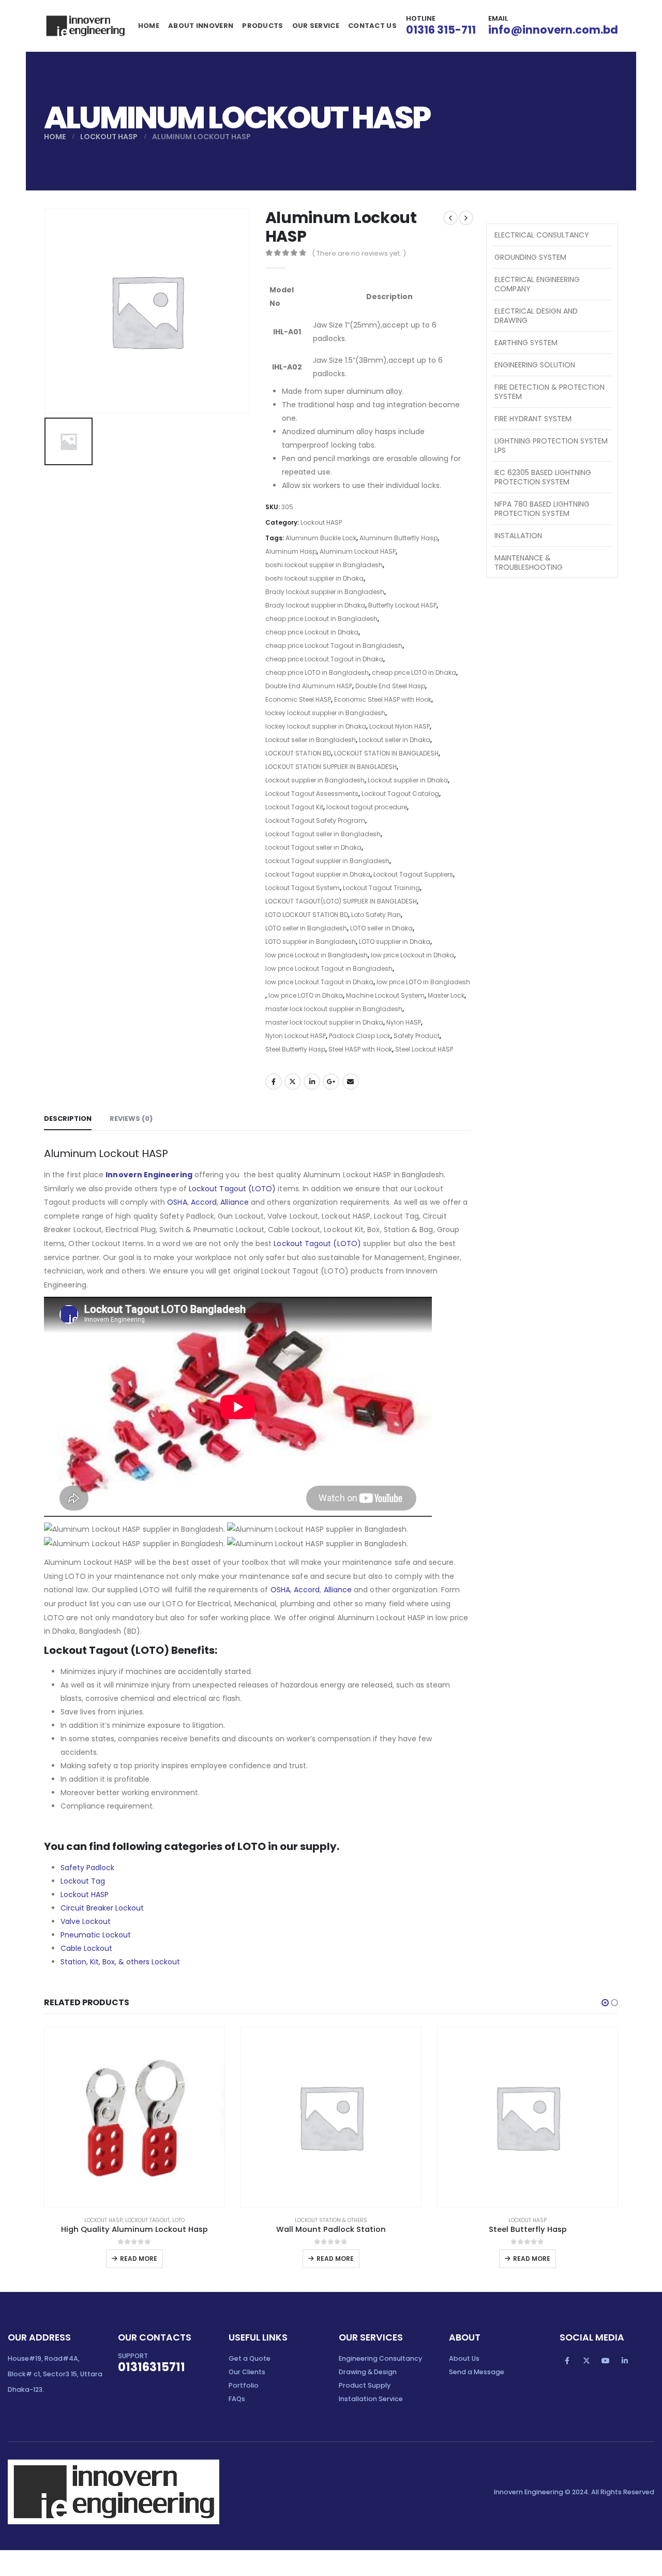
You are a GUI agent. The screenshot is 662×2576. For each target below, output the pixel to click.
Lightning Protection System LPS (551, 446)
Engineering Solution (535, 365)
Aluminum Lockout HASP (358, 551)
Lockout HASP (321, 522)
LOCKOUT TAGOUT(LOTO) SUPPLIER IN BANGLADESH (341, 901)
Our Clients (247, 2372)
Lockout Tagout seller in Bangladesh (323, 834)
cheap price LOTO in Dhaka (414, 672)
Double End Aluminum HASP (309, 686)
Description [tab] (68, 1119)
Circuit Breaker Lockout (102, 1908)
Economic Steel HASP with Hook (383, 699)
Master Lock (446, 995)
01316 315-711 (441, 30)
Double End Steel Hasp (390, 686)
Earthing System (526, 343)
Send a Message (477, 2372)
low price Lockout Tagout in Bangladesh (329, 968)
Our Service (316, 26)
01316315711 (152, 2367)
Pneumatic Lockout (96, 1935)
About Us (464, 2358)
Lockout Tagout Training (381, 888)
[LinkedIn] (625, 2361)
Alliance (235, 1202)
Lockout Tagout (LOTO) (232, 1189)
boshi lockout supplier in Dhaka (314, 578)
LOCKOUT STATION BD (298, 753)
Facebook (274, 1082)
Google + (331, 1082)
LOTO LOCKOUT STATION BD (307, 915)
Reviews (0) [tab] (131, 1119)
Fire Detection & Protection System (550, 392)
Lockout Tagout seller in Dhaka (313, 847)
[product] (134, 2117)
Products (262, 26)
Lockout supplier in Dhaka (408, 780)
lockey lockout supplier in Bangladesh (325, 713)
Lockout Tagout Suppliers (413, 874)
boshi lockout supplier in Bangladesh (324, 565)
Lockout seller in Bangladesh (311, 740)
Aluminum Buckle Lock (321, 538)
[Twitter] (586, 2361)
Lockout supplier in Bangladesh (315, 780)
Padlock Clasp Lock (360, 1036)
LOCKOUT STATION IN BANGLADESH (386, 753)
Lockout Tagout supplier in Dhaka (318, 874)
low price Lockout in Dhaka (412, 955)
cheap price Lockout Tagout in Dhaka (324, 659)
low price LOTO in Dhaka (306, 995)
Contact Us (372, 26)
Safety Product (417, 1036)
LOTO (178, 2220)
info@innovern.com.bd (553, 30)
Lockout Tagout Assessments (312, 794)
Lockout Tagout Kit (294, 807)
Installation (518, 536)
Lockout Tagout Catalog (400, 794)
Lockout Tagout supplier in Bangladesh (327, 861)
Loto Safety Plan (376, 915)
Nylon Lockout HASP (296, 1036)
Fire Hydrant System (533, 419)
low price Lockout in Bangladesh (317, 955)
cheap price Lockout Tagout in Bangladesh (334, 646)
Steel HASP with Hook (360, 1049)
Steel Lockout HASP (424, 1049)
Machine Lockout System (385, 995)
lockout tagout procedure (367, 807)
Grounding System (530, 257)
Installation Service (371, 2399)
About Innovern (201, 26)
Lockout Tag (83, 1881)
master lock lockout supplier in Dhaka (324, 1022)
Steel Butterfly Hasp (295, 1049)
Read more (139, 2259)
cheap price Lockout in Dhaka (312, 632)
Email (351, 1082)
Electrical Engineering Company (537, 284)
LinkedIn (312, 1082)
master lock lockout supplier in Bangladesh (334, 1009)
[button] (605, 2003)
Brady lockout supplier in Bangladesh (325, 592)
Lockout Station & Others (331, 2220)
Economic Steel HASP (298, 699)
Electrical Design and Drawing (536, 316)
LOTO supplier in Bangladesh (311, 942)
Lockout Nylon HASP (400, 726)
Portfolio (244, 2385)
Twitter (293, 1082)
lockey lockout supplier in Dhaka (316, 726)
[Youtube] (606, 2361)
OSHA (177, 1202)
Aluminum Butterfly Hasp (398, 538)
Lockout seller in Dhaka (395, 740)
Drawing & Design (368, 2372)
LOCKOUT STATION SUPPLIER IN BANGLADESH (331, 767)
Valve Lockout (86, 1921)
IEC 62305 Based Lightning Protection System (543, 477)
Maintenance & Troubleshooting (529, 562)
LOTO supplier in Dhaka (395, 942)
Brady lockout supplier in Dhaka (315, 605)
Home (149, 26)
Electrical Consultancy (542, 235)
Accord (204, 1202)
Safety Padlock (87, 1868)
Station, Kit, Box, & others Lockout (120, 1962)
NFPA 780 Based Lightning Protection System (542, 509)
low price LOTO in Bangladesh (423, 982)
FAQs (237, 2399)
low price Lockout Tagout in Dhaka (319, 982)
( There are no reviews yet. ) (359, 253)
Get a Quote (250, 2358)
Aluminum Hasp (291, 551)
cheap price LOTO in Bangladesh (317, 672)
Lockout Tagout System (303, 888)
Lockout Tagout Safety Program (315, 820)
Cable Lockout (86, 1948)
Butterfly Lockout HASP (402, 605)
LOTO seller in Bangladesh (306, 928)
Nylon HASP (404, 1022)
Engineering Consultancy (380, 2358)
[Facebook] (567, 2361)
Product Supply (365, 2385)
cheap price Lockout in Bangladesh (321, 619)
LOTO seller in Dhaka (381, 928)
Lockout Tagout (147, 2220)
